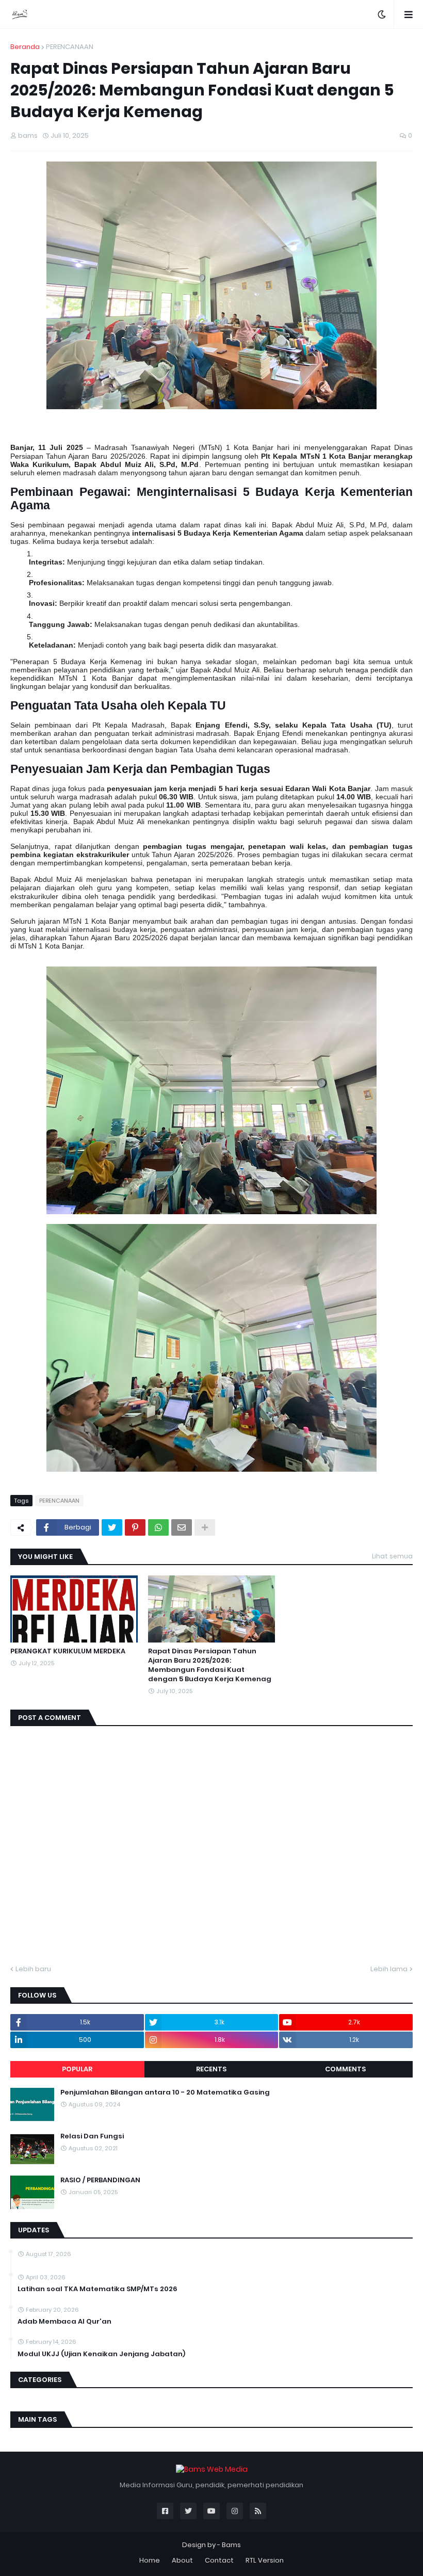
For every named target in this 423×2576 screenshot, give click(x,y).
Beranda (25, 47)
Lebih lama (389, 1969)
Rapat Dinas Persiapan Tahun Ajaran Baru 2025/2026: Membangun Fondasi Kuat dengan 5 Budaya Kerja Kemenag (210, 1665)
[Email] (182, 1527)
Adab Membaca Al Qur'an (64, 2322)
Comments (345, 2069)
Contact (219, 2560)
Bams (231, 2545)
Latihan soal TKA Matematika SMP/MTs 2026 (97, 2289)
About (182, 2560)
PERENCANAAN (70, 47)
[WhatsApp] (158, 1527)
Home (150, 2560)
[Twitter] (112, 1527)
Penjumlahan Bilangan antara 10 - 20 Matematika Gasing (165, 2092)
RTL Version (265, 2560)
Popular (77, 2069)
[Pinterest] (135, 1527)
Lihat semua (392, 1556)
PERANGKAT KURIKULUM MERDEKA (68, 1651)
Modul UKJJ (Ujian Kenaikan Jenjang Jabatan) (101, 2354)
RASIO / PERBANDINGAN (100, 2180)
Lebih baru (33, 1969)
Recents (211, 2069)
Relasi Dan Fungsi (92, 2136)
